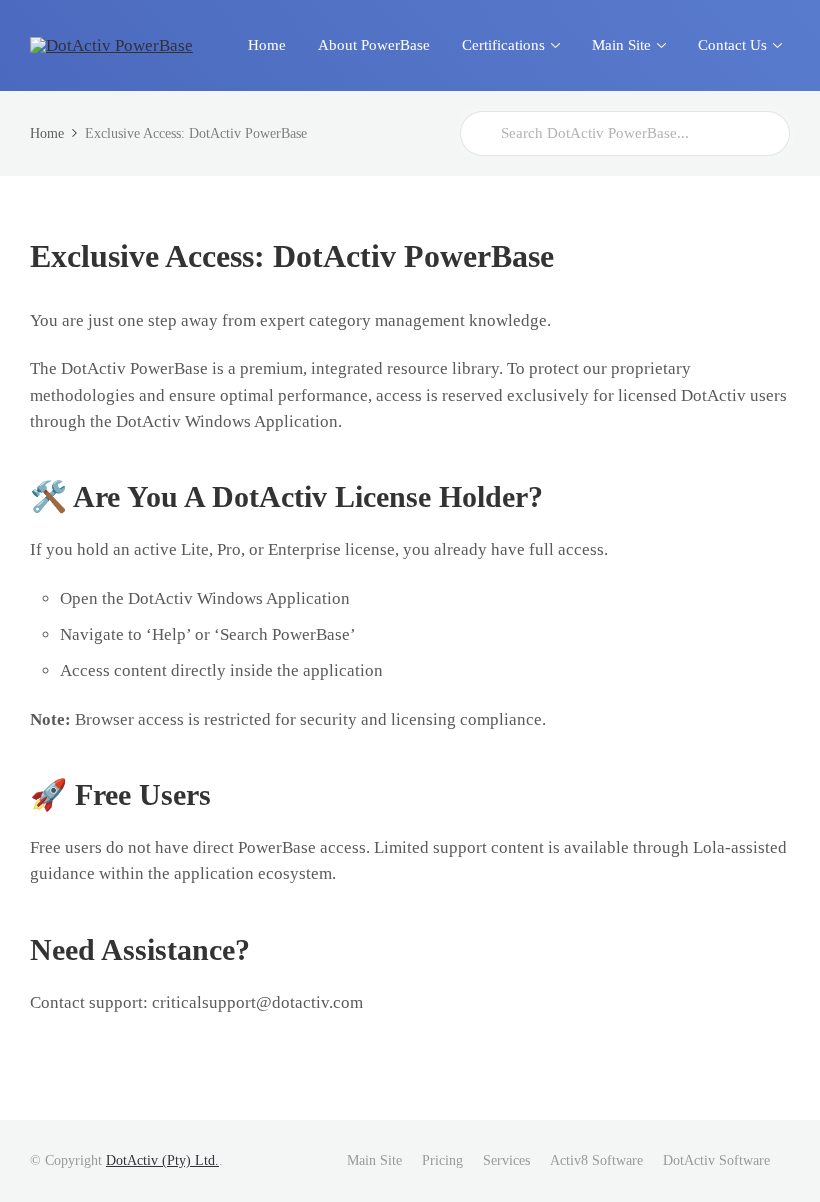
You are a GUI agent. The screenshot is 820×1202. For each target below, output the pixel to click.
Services (506, 1160)
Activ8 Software (596, 1160)
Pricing (442, 1160)
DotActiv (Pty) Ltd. (162, 1160)
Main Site (374, 1160)
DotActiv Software (716, 1160)
